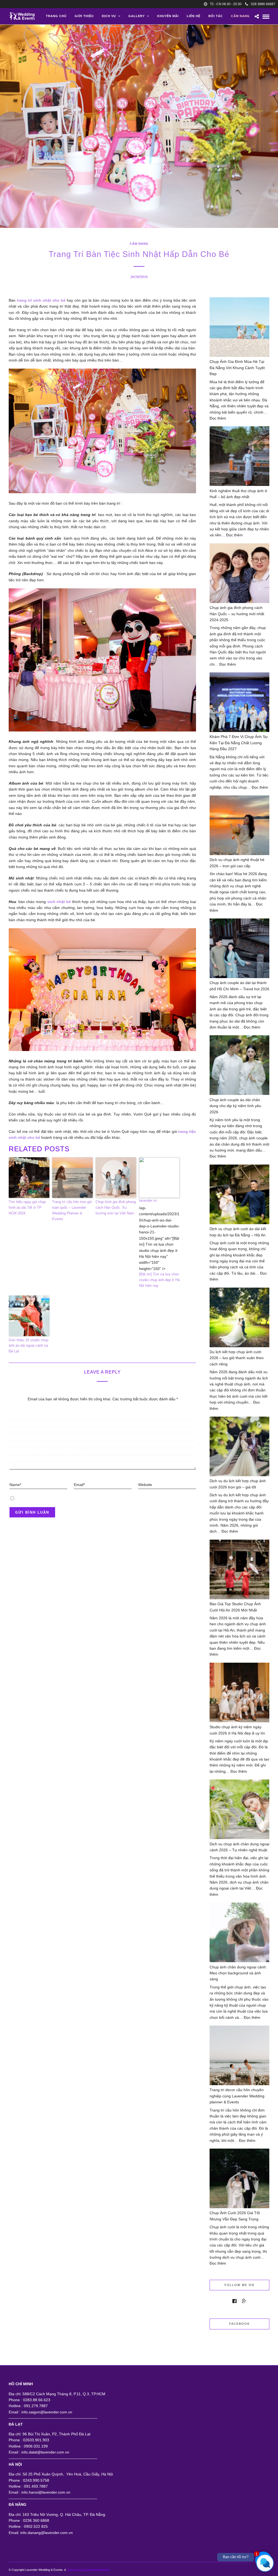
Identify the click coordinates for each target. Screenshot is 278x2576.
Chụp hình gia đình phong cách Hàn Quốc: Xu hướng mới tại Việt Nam (116, 1208)
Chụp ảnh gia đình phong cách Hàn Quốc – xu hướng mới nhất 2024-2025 (237, 614)
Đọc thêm (218, 418)
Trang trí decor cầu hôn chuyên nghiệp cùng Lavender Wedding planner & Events (237, 2096)
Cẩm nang (240, 16)
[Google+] (244, 2301)
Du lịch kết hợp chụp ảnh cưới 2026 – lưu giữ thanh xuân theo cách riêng (237, 1358)
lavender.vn (148, 1200)
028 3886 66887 (263, 4)
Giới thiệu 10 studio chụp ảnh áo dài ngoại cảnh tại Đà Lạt (29, 1346)
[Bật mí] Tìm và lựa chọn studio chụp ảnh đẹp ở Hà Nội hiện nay (159, 1280)
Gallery (137, 16)
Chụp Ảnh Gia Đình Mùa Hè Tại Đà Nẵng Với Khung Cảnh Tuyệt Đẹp (237, 368)
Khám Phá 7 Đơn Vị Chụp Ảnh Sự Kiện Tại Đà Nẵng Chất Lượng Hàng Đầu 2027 (239, 743)
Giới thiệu (84, 16)
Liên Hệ (194, 16)
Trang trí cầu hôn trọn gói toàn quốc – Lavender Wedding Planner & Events (72, 1210)
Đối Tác (216, 16)
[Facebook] (234, 2301)
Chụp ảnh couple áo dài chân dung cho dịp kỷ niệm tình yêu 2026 (235, 1106)
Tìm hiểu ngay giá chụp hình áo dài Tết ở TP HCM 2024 (27, 1208)
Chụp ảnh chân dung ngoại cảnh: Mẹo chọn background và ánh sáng (238, 1973)
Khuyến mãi (168, 16)
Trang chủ (56, 16)
